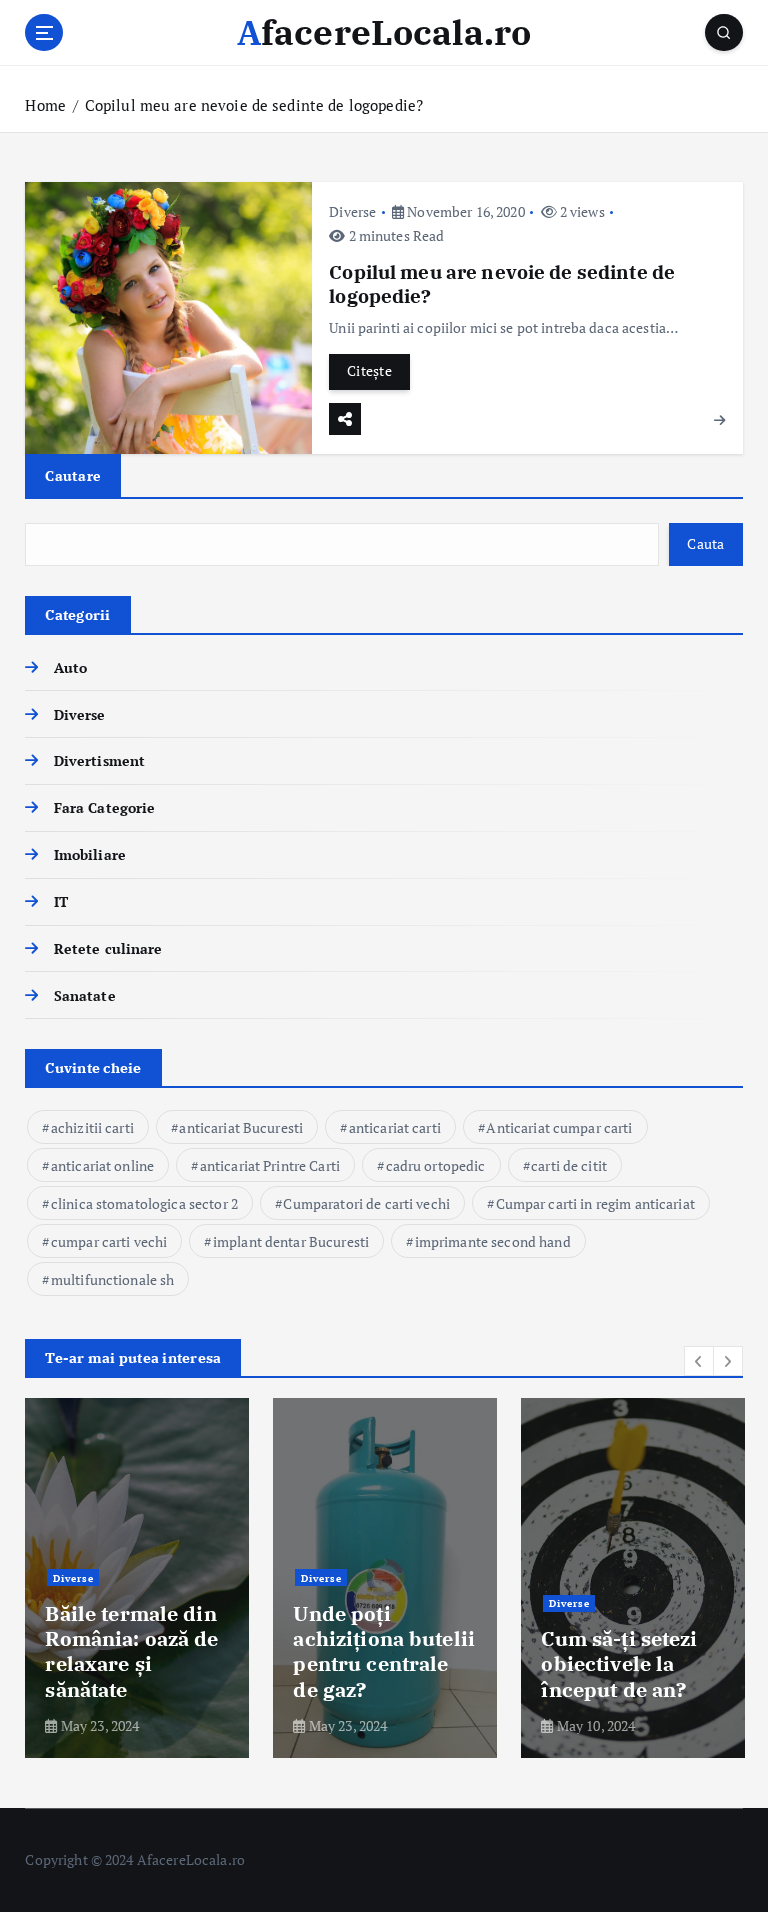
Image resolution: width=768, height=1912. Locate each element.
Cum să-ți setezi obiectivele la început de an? (619, 1664)
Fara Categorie (104, 808)
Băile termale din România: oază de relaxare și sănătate (131, 1651)
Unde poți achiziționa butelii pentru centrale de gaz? (384, 1651)
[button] (699, 1361)
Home (45, 105)
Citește (369, 371)
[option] (137, 1578)
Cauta (705, 544)
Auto (70, 668)
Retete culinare (108, 949)
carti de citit (569, 1165)
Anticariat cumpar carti (559, 1127)
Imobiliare (90, 855)
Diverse (352, 211)
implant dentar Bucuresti (291, 1241)
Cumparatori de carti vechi (366, 1203)
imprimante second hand (493, 1241)
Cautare (73, 475)
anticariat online (102, 1165)
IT (60, 902)
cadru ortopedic (436, 1165)
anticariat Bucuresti (241, 1127)
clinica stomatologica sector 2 (144, 1203)
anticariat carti (395, 1127)
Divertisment (99, 761)
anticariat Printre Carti (270, 1165)
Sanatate (84, 996)
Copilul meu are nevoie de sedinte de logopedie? (254, 105)
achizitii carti (92, 1127)
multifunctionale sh (113, 1279)
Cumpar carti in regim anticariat (595, 1203)
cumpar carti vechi (109, 1241)
